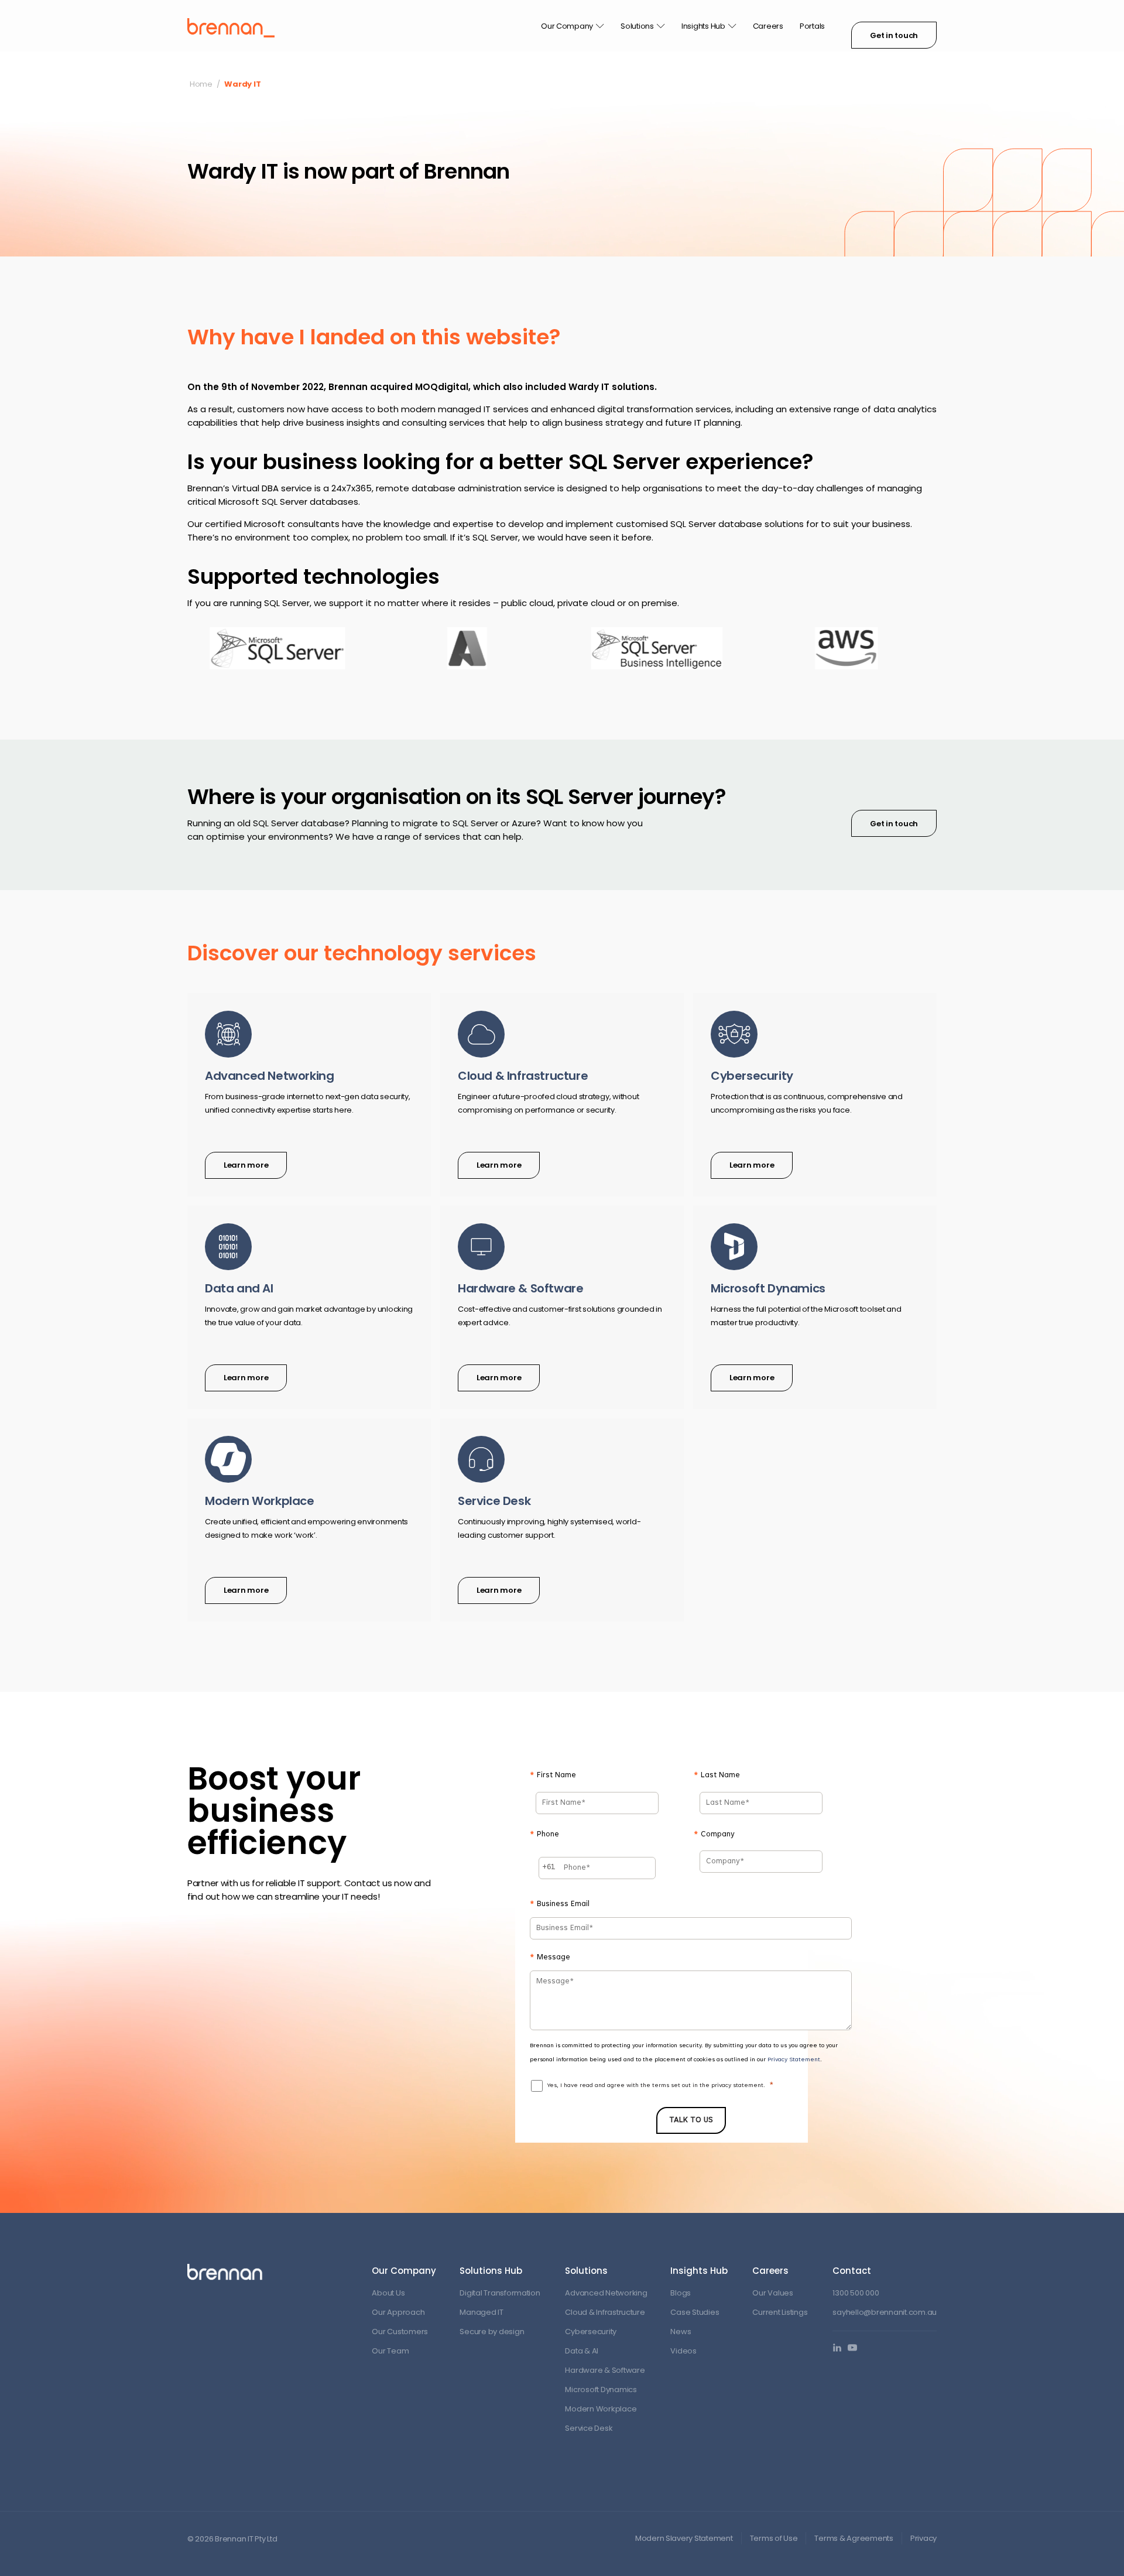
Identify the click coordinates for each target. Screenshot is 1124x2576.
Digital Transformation (500, 2293)
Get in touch (894, 35)
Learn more (246, 1165)
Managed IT (481, 2312)
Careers (768, 26)
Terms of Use (774, 2538)
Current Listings (780, 2312)
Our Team (390, 2351)
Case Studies (695, 2312)
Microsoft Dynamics (601, 2389)
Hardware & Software (605, 2370)
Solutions (637, 26)
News (681, 2332)
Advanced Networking (606, 2293)
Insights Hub (703, 26)
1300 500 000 (856, 2293)
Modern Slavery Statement (684, 2538)
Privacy (923, 2538)
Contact (852, 2271)
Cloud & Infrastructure (605, 2312)
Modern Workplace (601, 2409)
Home (201, 84)
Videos (683, 2351)
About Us (388, 2293)
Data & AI (582, 2351)
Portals (812, 26)
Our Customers (400, 2332)
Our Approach (398, 2312)
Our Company (567, 26)
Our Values (772, 2293)
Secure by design (492, 2332)
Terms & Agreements (854, 2538)
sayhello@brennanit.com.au (885, 2312)
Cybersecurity (591, 2332)
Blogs (681, 2293)
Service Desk (589, 2428)
